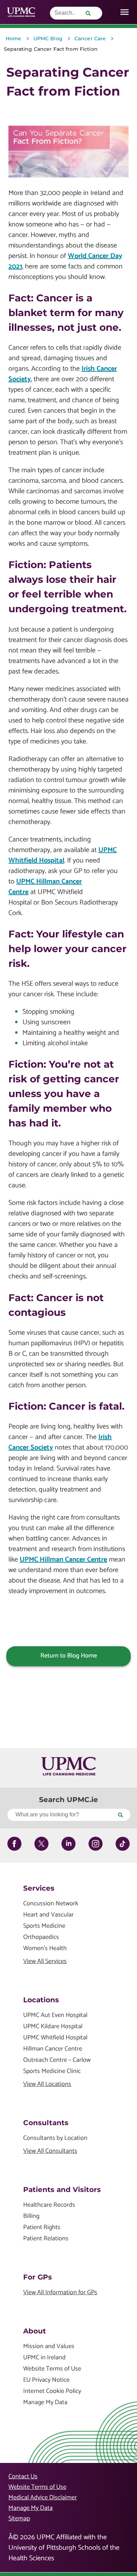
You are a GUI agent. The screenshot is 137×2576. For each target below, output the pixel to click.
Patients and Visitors (62, 2190)
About (35, 2331)
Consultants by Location (55, 2138)
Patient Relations (46, 2239)
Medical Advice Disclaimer (43, 2498)
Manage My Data (45, 2403)
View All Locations (47, 2084)
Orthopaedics (41, 1937)
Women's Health (45, 1949)
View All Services (45, 1961)
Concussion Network (51, 1904)
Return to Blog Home (69, 1656)
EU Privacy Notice (46, 2380)
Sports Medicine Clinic (52, 2071)
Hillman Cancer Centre (53, 2049)
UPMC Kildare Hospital (53, 2027)
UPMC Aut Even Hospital (55, 2015)
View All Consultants (50, 2151)
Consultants (46, 2123)
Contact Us (23, 2477)
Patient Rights (42, 2228)
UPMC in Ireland (44, 2358)
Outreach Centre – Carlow (57, 2060)
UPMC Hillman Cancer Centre (45, 887)
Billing (31, 2216)
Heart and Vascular (48, 1915)
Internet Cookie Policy (52, 2391)
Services (39, 1888)
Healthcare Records (49, 2205)
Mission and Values (49, 2347)
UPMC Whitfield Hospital (63, 855)
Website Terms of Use (52, 2369)
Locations (41, 2000)
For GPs (38, 2277)
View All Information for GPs (60, 2293)
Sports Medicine (44, 1926)
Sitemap (19, 2519)
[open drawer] (125, 12)
